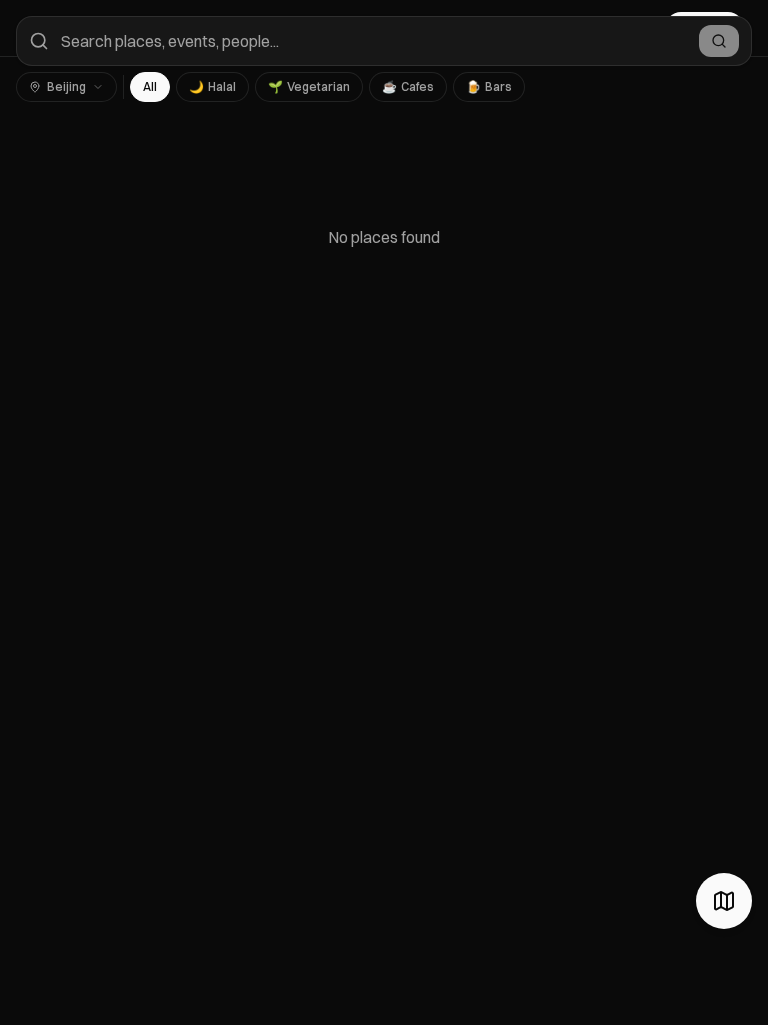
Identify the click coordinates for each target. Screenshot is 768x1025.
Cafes (408, 86)
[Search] (719, 41)
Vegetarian (309, 86)
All (150, 86)
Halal (212, 86)
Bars (489, 86)
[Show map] (724, 901)
